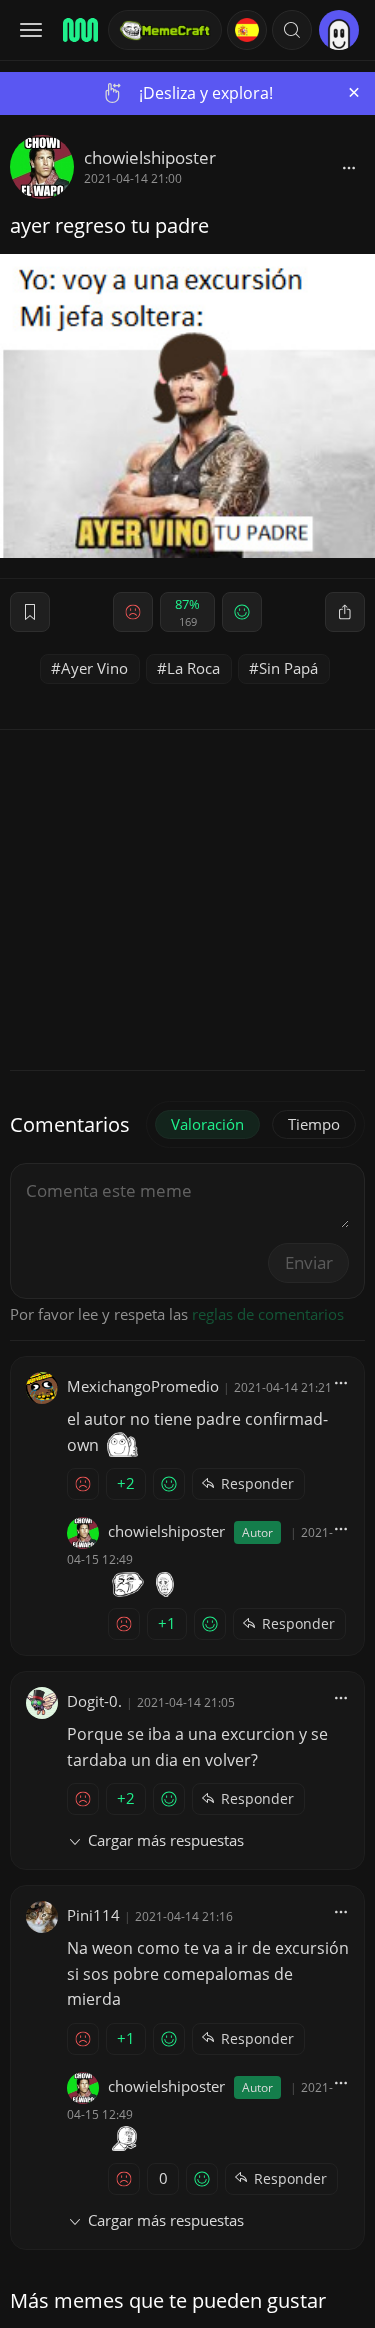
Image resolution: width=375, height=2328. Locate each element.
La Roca (193, 668)
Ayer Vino (94, 668)
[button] (292, 30)
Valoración (207, 1124)
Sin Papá (288, 668)
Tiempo (314, 1124)
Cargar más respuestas (166, 1840)
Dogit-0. (94, 1701)
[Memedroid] (79, 30)
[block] (349, 167)
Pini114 (93, 1915)
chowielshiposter (150, 157)
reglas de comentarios (268, 1314)
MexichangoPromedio (143, 1386)
